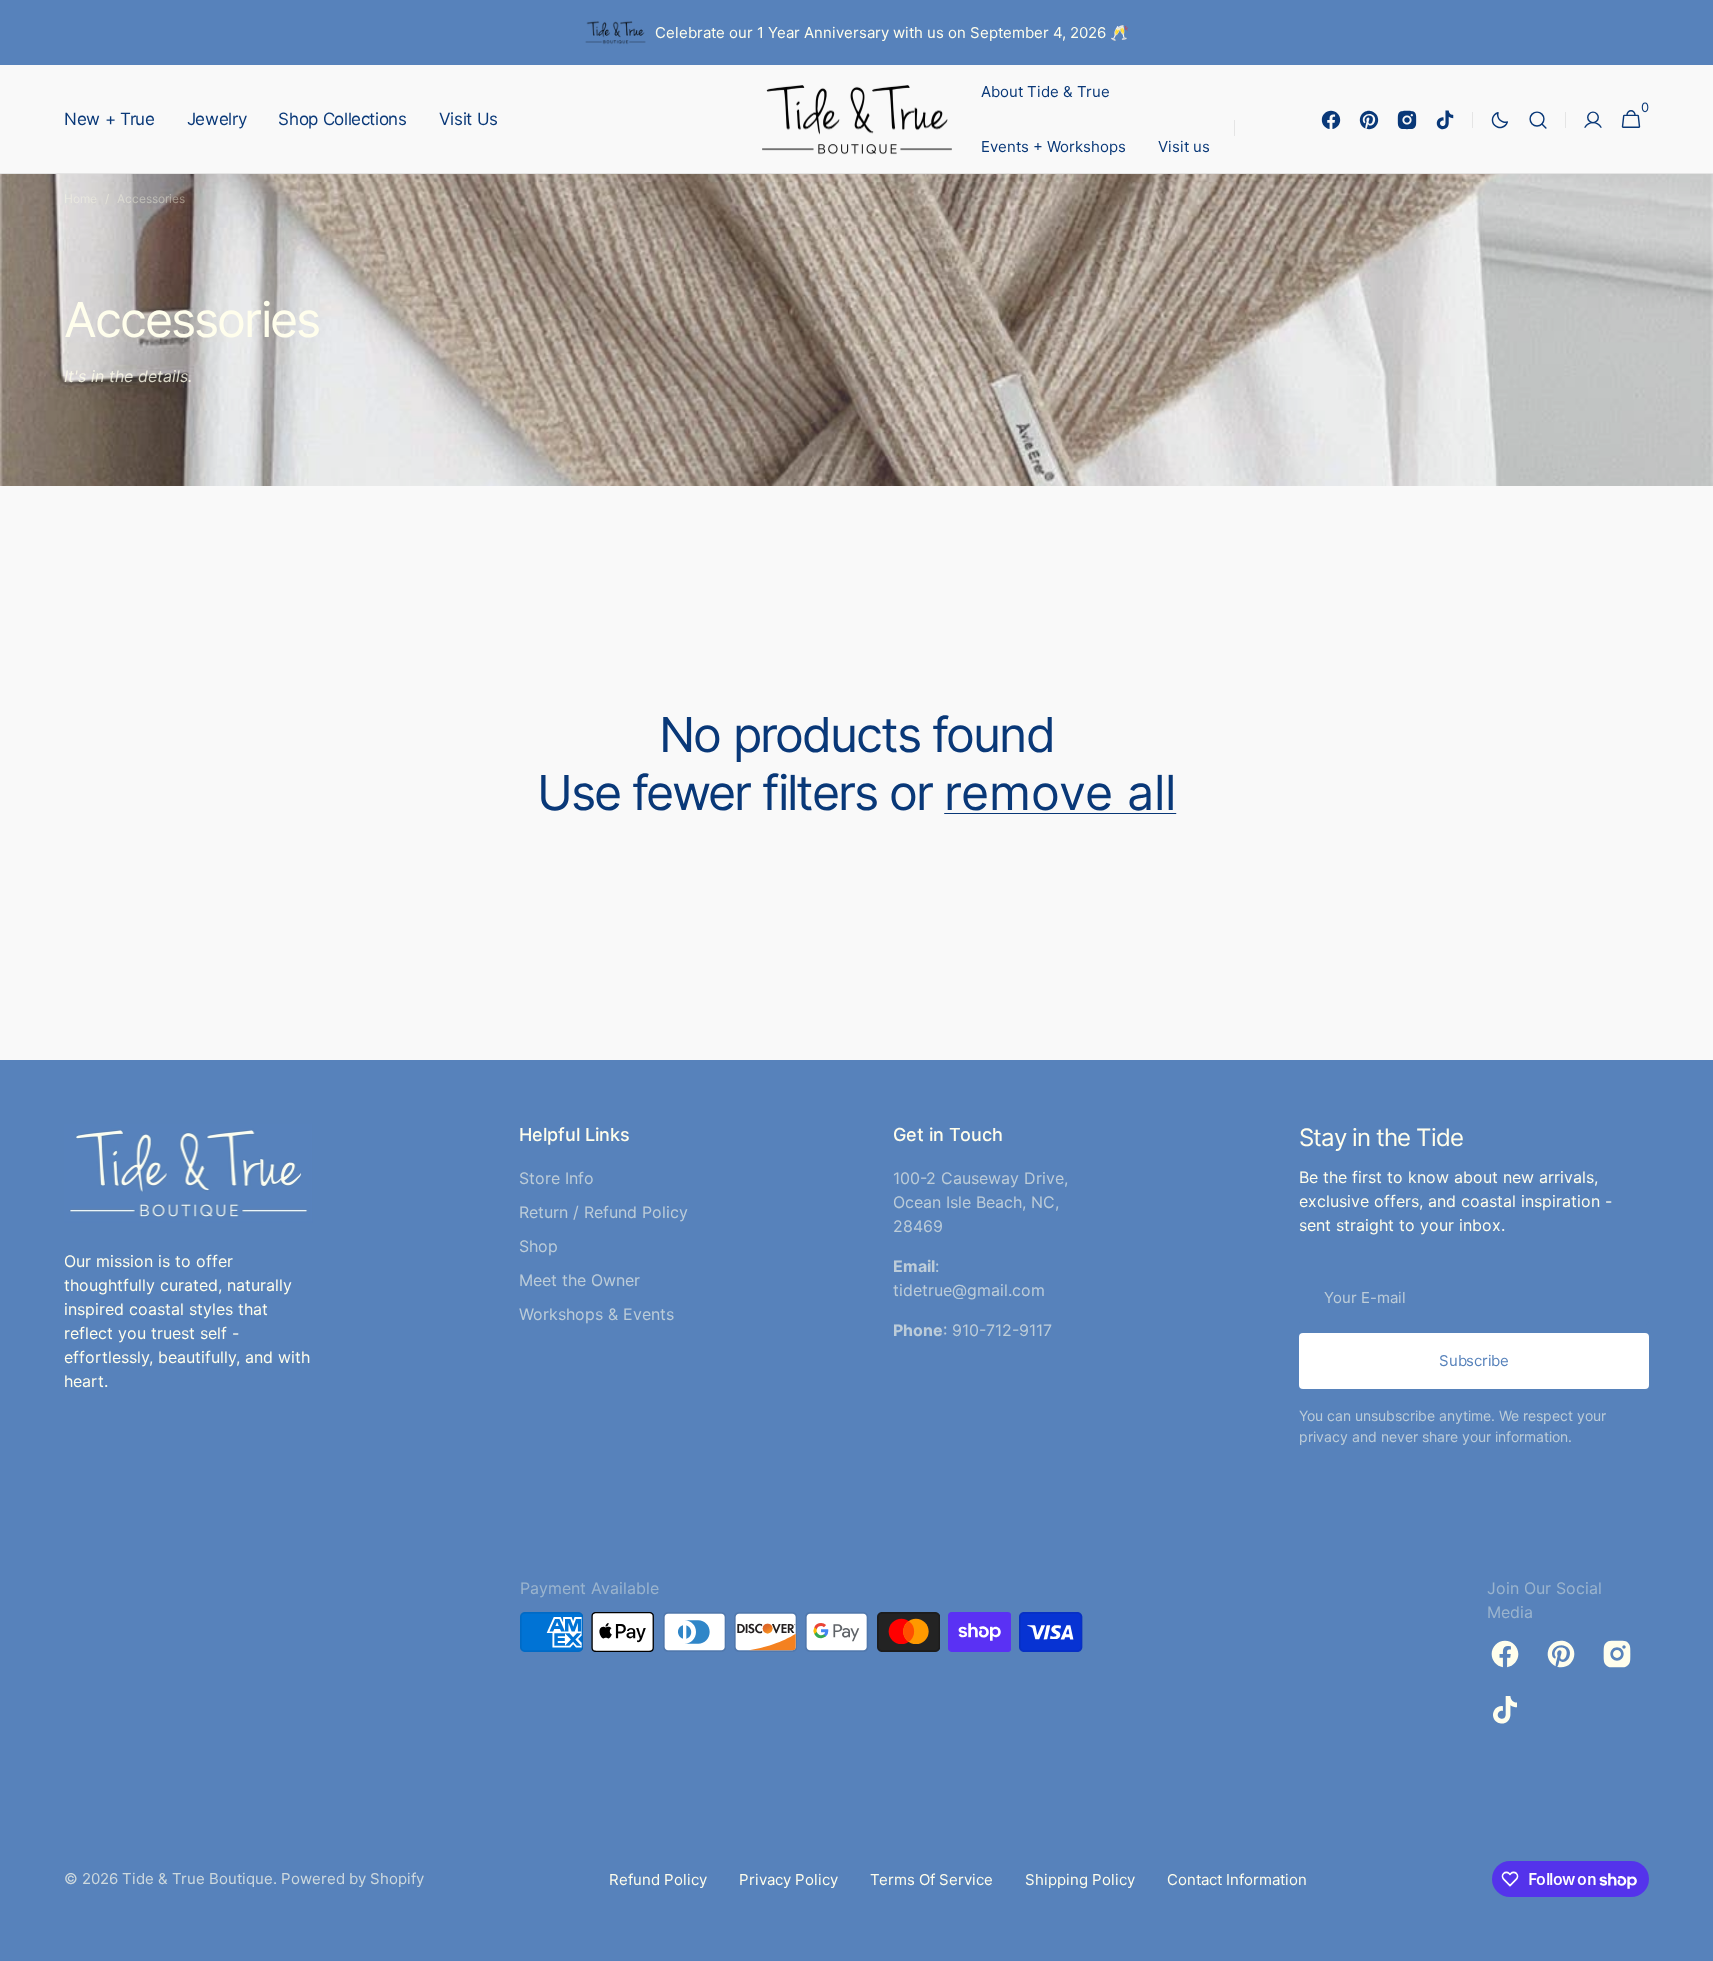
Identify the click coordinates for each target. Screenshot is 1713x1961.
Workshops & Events (596, 1314)
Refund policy (658, 1879)
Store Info (556, 1178)
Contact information (1237, 1879)
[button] (1538, 119)
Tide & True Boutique (197, 1878)
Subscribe (1473, 1360)
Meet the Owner (579, 1280)
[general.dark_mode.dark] (1500, 120)
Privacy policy (788, 1879)
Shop (538, 1246)
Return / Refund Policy (603, 1212)
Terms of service (931, 1879)
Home (80, 198)
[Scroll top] (1689, 1937)
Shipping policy (1080, 1879)
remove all (1060, 793)
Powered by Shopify (352, 1878)
